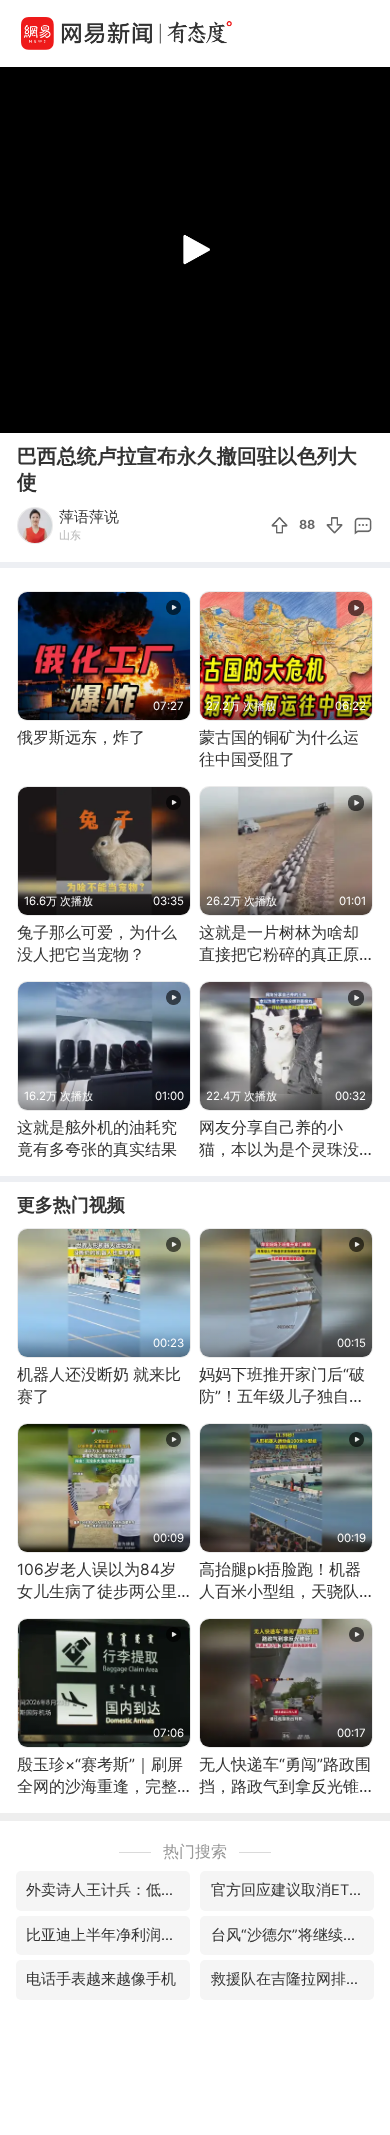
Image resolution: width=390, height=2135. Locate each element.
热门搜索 (195, 1851)
